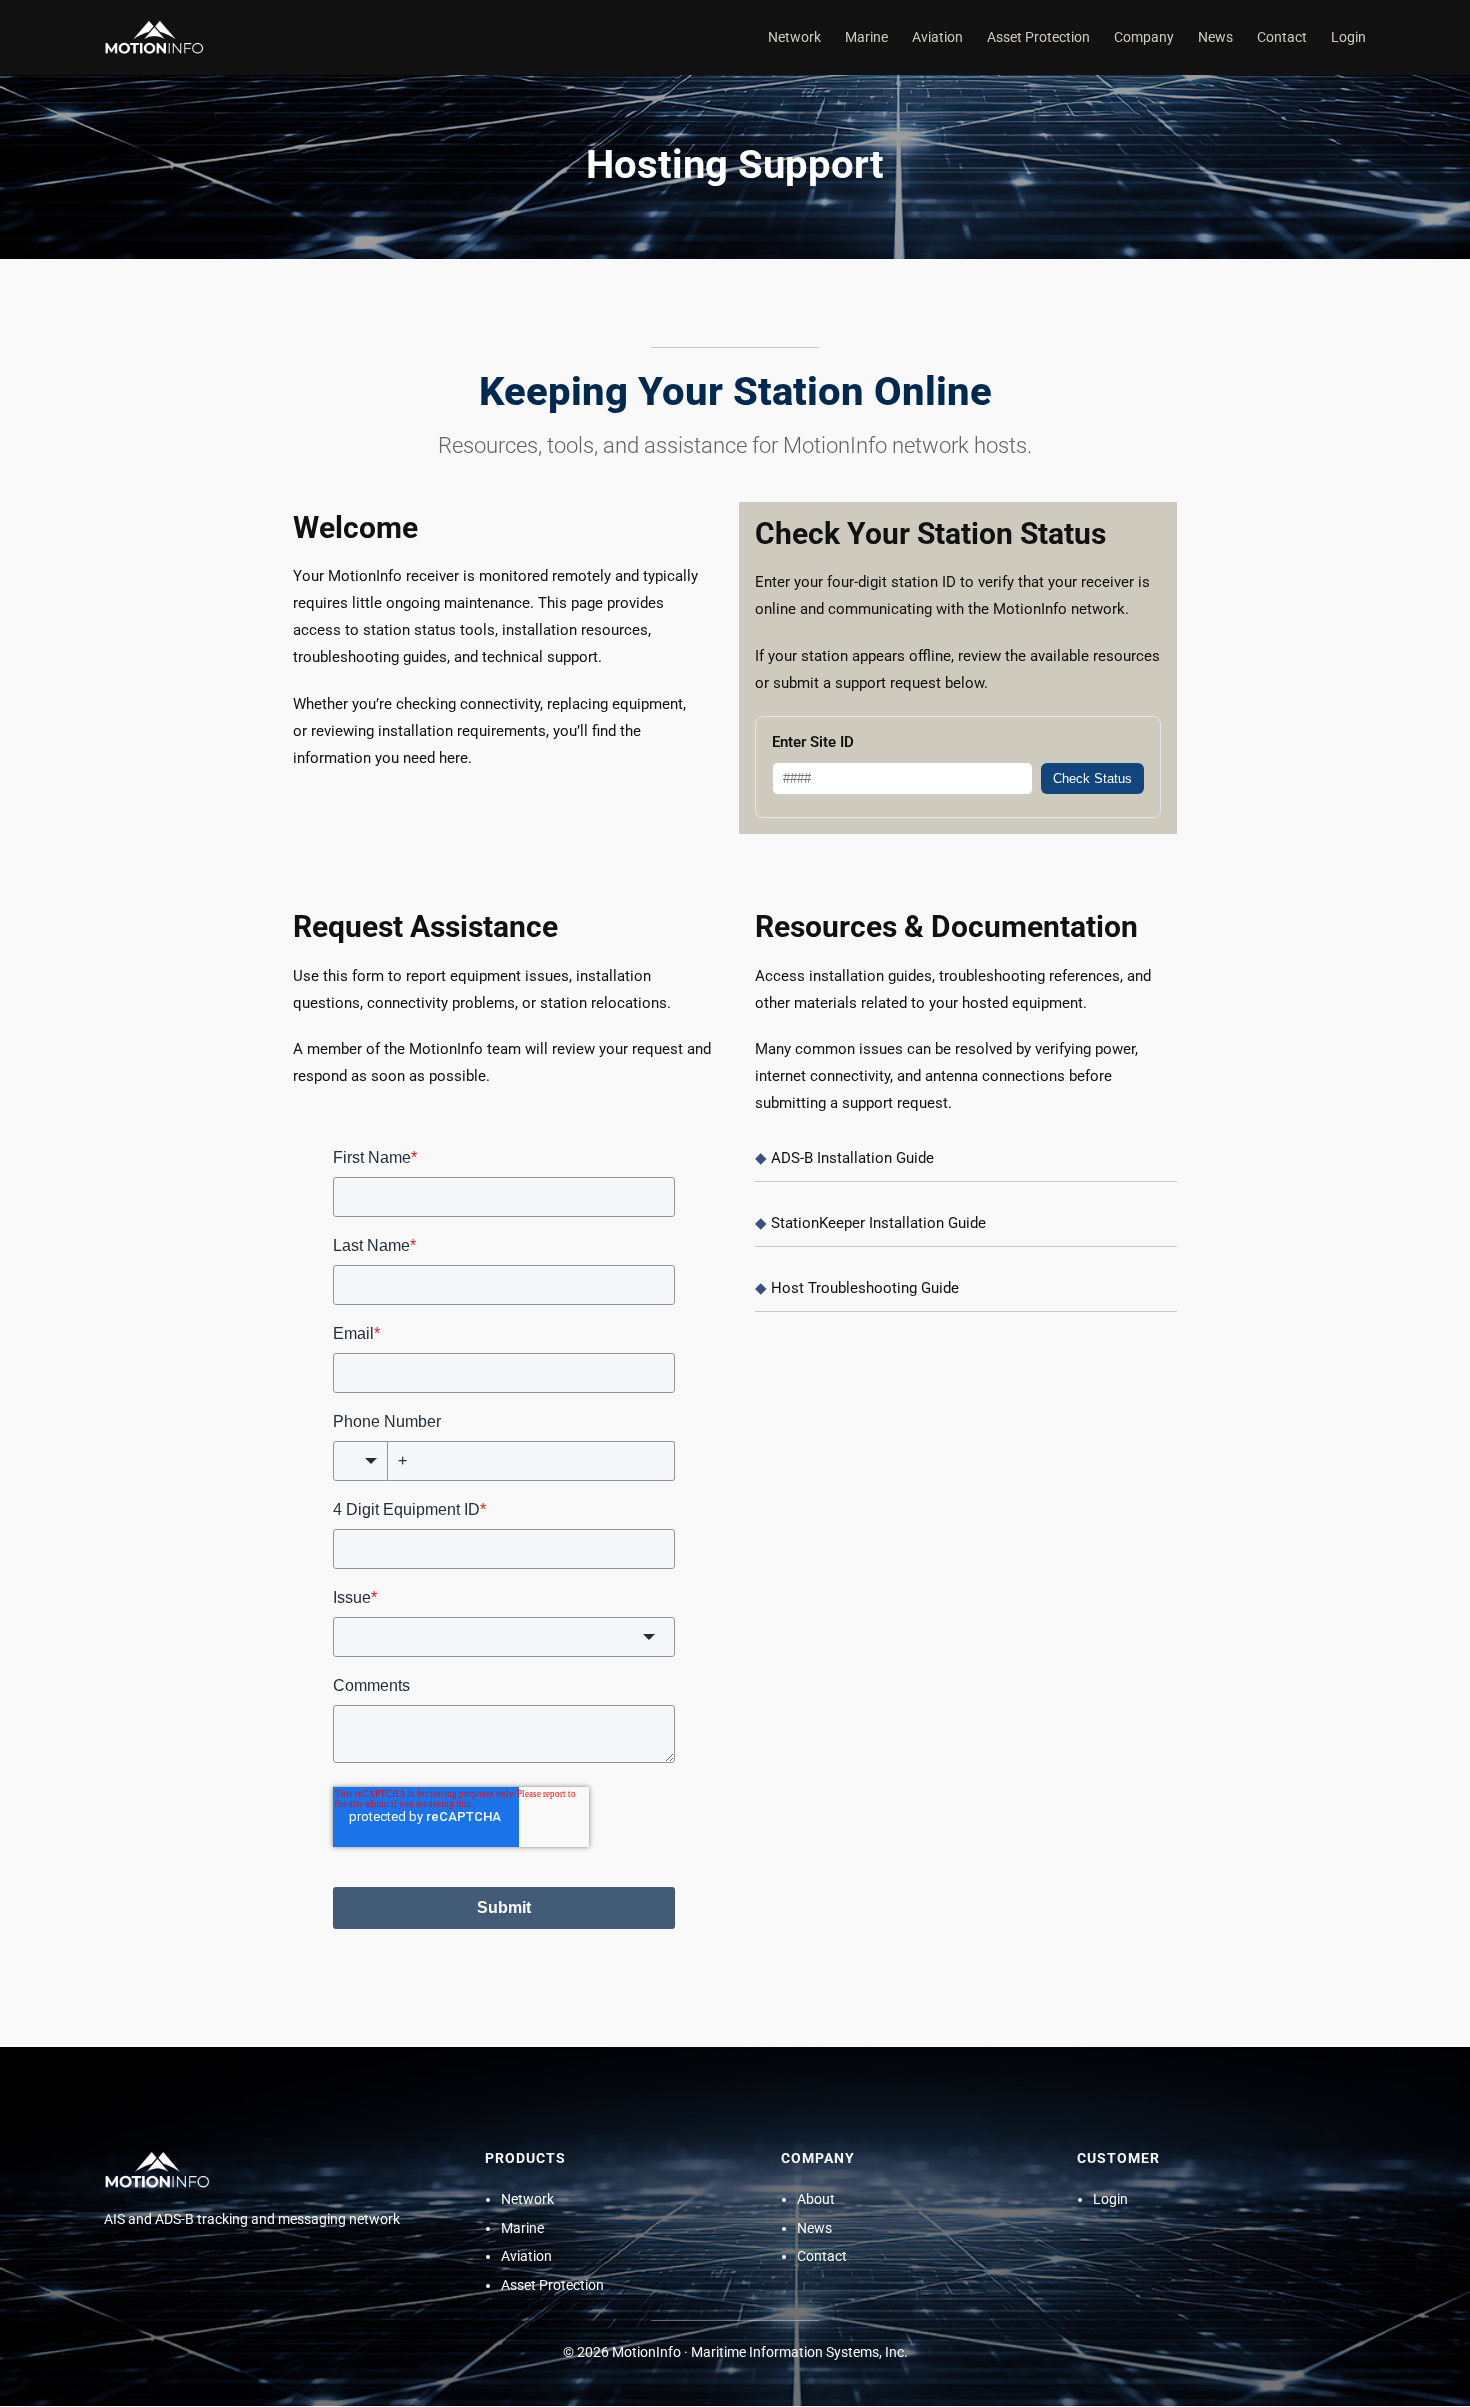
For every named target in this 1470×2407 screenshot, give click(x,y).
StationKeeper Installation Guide (878, 1223)
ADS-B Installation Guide (852, 1158)
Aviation (526, 2257)
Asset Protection (552, 2286)
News (814, 2228)
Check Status (1092, 778)
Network (527, 2199)
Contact (822, 2257)
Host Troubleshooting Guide (865, 1288)
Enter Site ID (813, 742)
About (816, 2199)
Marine (522, 2228)
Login (1110, 2199)
